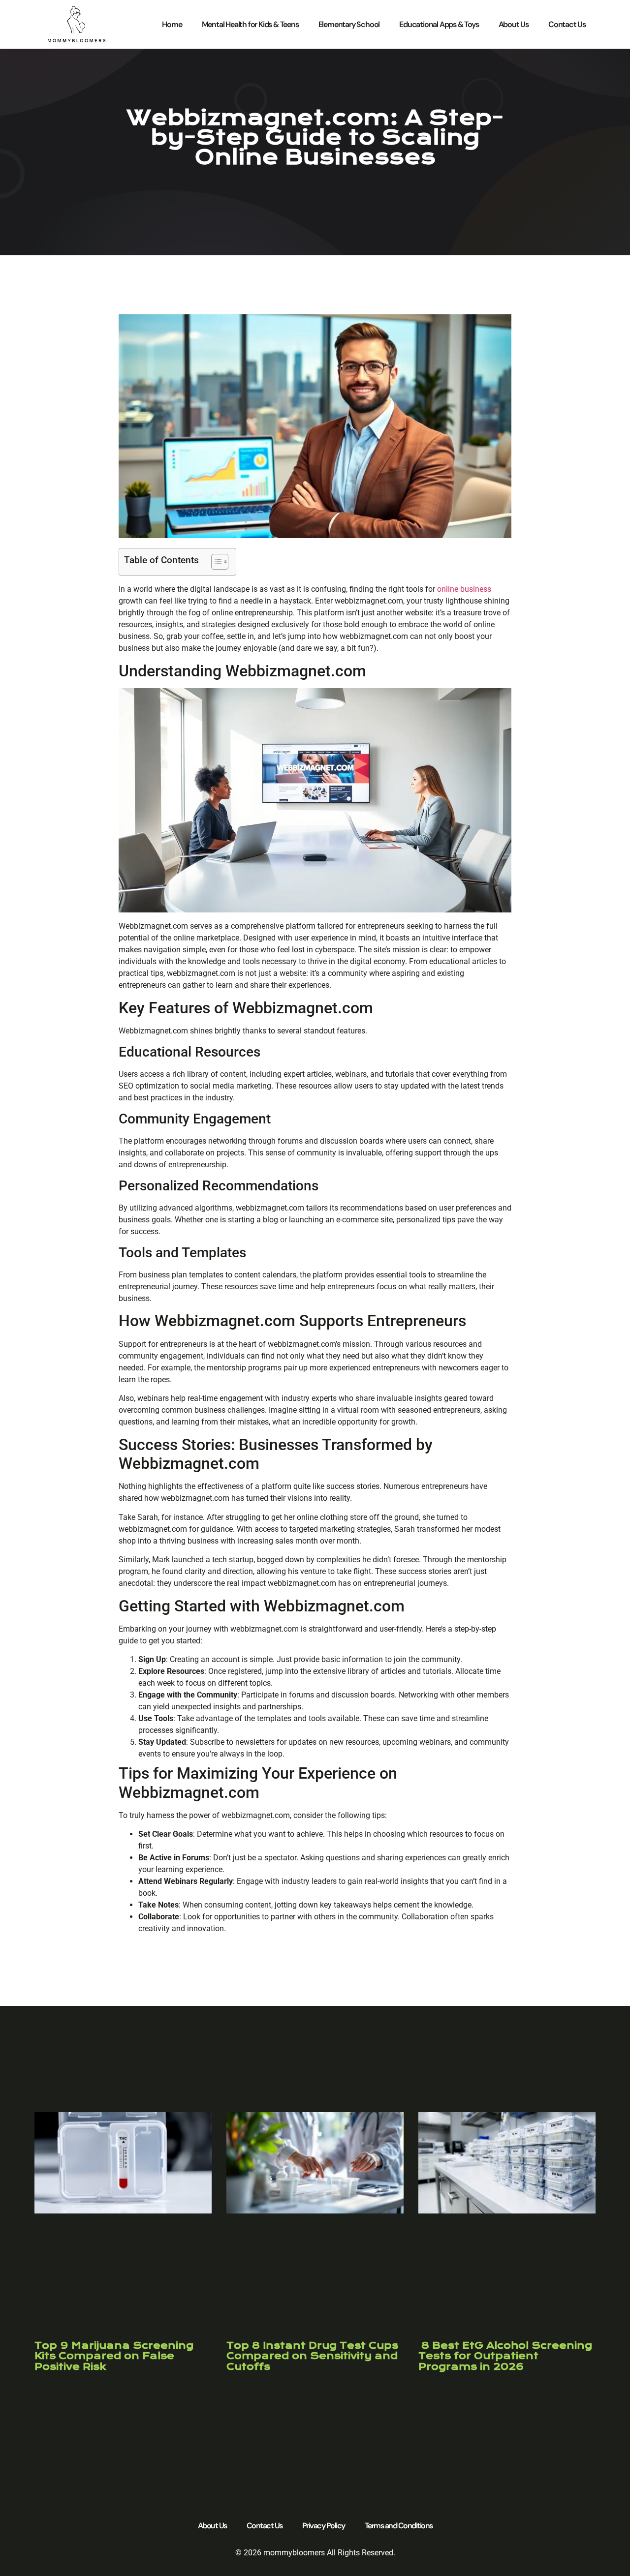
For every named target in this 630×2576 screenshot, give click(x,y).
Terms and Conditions (399, 2526)
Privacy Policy (324, 2526)
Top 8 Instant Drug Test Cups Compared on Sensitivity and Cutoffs (312, 2356)
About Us (514, 24)
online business (464, 589)
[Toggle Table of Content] (215, 562)
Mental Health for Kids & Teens (250, 24)
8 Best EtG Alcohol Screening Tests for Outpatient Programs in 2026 (505, 2356)
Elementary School (349, 24)
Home (172, 24)
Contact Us (567, 24)
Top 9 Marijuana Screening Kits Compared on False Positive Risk (114, 2356)
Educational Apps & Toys (439, 24)
